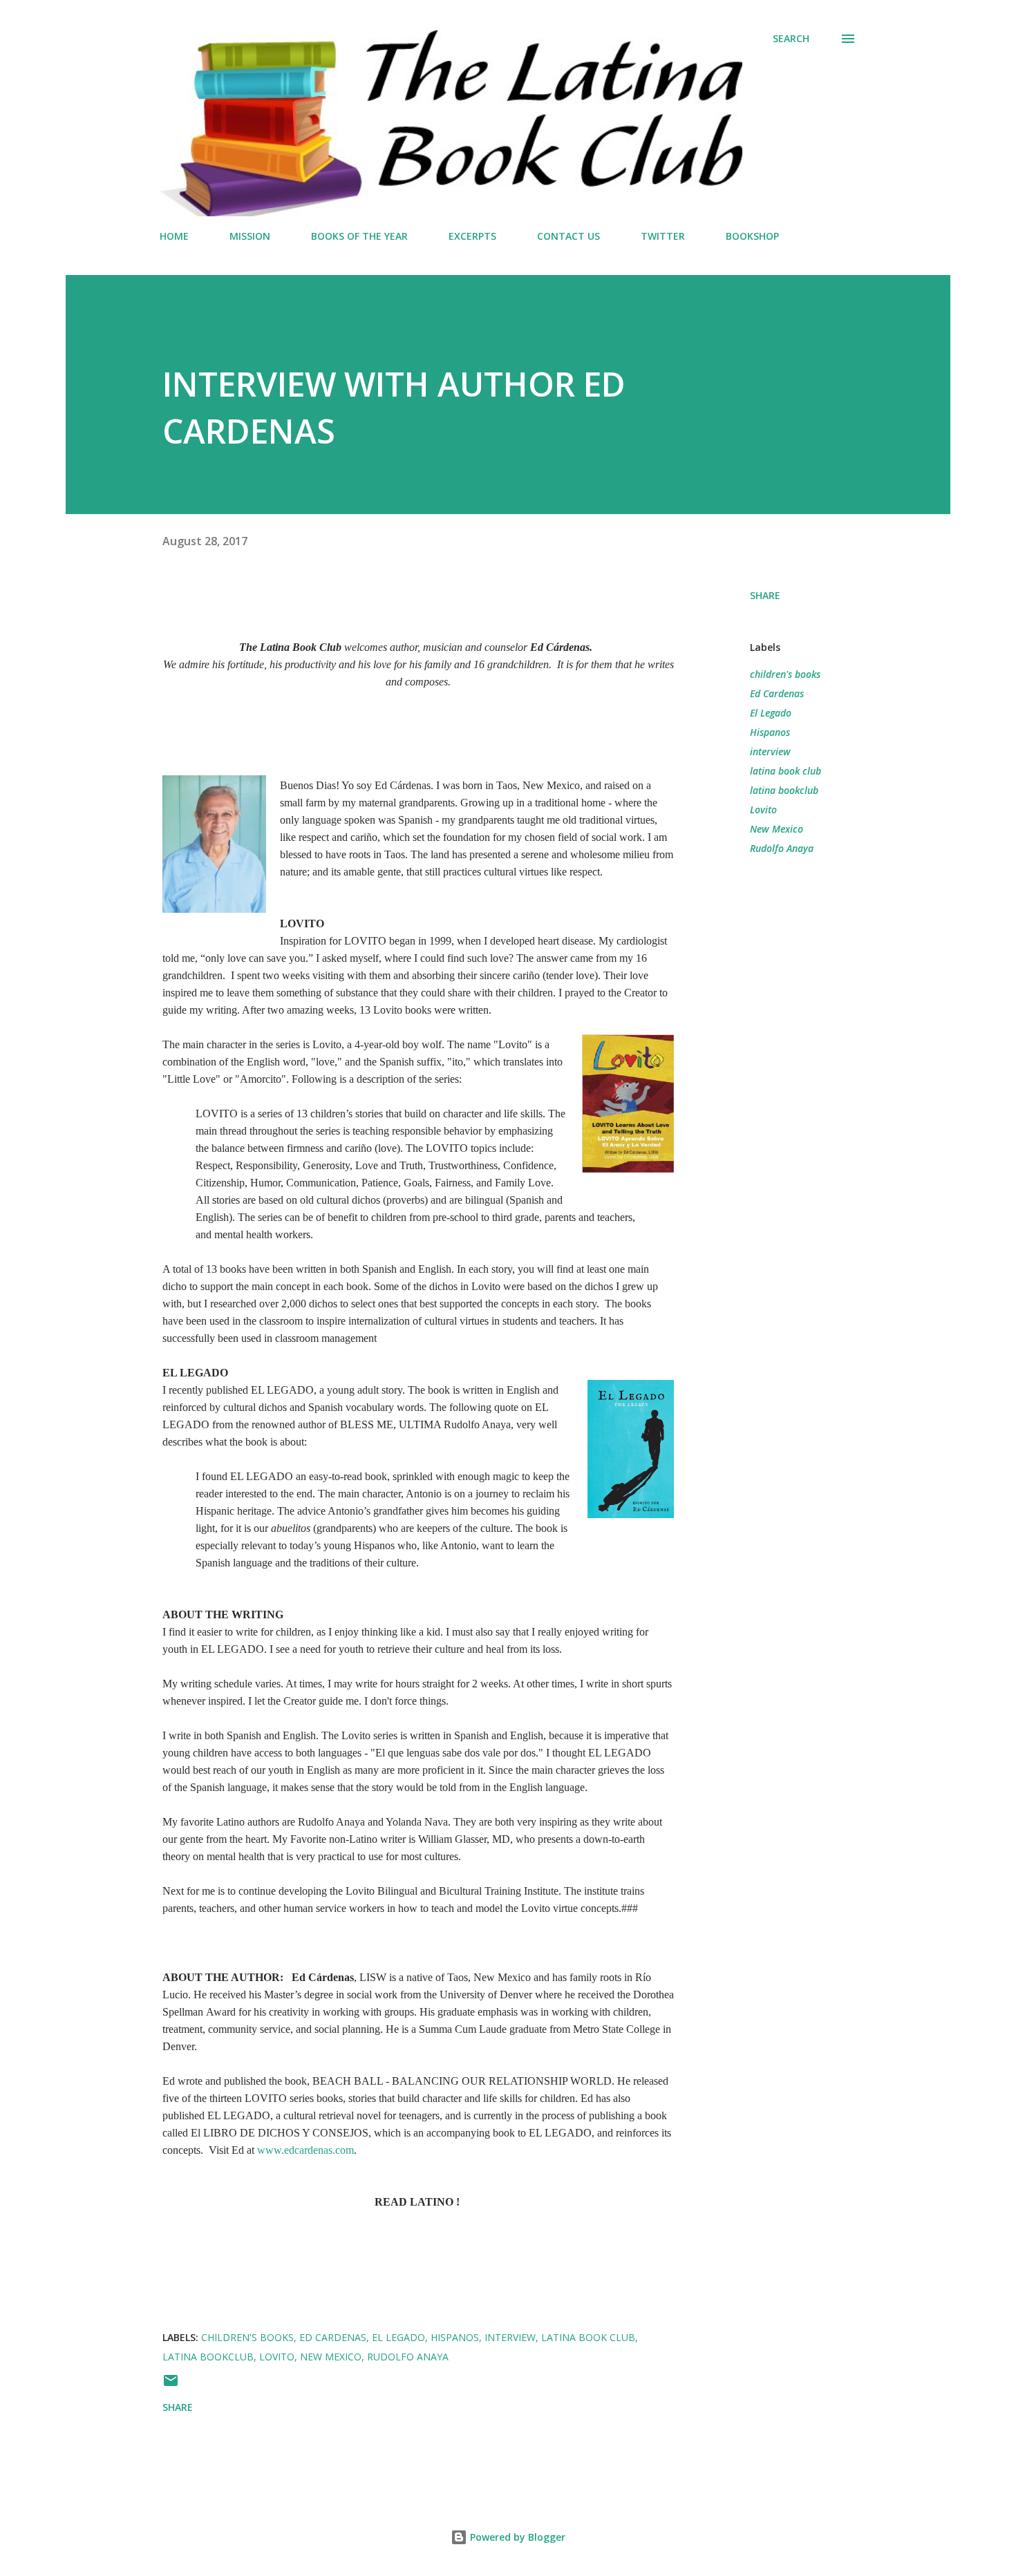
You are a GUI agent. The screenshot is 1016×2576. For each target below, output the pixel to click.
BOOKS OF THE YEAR (359, 236)
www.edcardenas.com (305, 2150)
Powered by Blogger (516, 2537)
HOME (174, 236)
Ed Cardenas (777, 693)
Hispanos (770, 732)
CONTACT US (568, 236)
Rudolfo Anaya (782, 848)
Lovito (763, 809)
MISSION (250, 236)
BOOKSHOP (752, 236)
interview (770, 751)
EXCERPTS (472, 236)
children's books (785, 674)
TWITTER (663, 236)
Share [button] (765, 595)
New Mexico (777, 829)
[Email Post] (171, 2385)
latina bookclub (784, 790)
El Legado (771, 713)
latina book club (785, 771)
